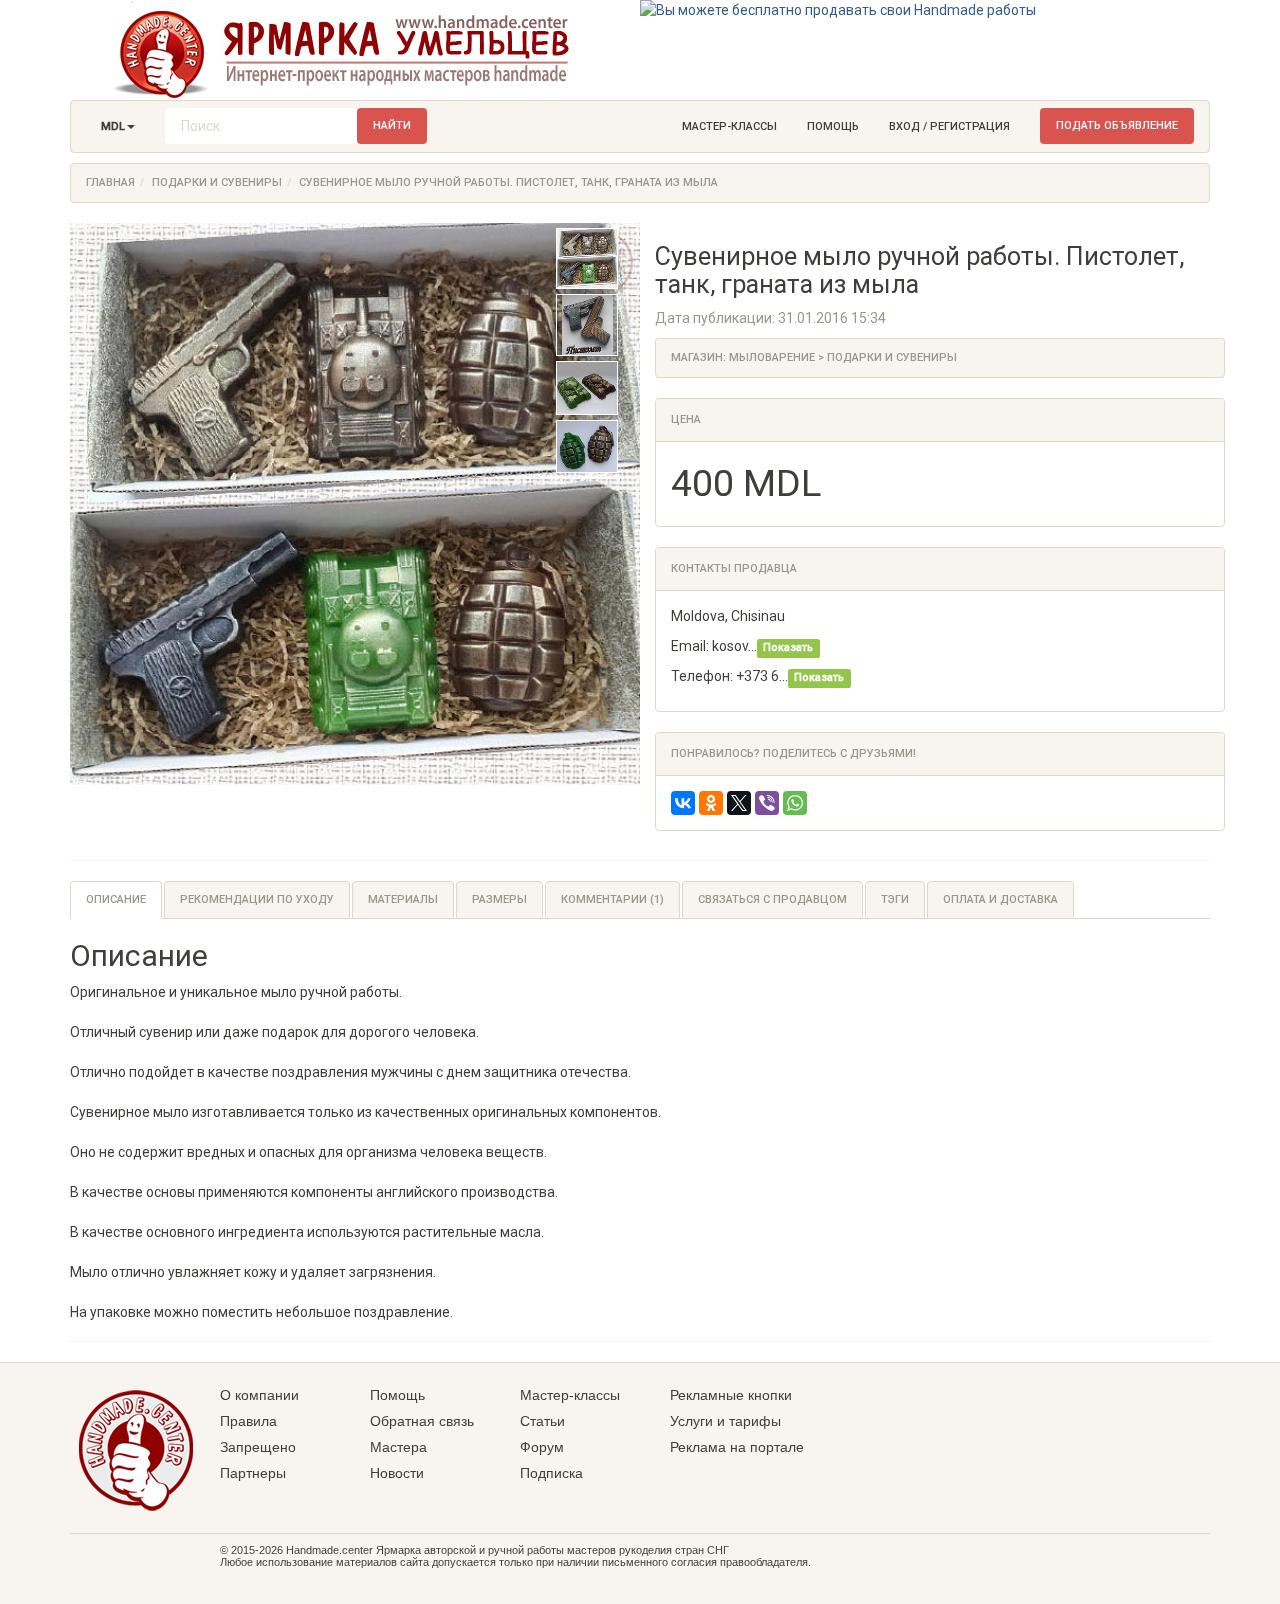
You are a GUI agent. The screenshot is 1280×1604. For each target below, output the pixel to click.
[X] (739, 803)
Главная (110, 182)
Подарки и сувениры (217, 182)
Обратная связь (422, 1421)
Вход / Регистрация (949, 126)
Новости (397, 1473)
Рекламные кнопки (731, 1395)
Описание (116, 899)
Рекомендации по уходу (257, 899)
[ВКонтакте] (683, 803)
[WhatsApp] (795, 803)
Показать (788, 647)
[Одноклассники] (711, 803)
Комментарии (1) (612, 899)
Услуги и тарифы (725, 1421)
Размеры (499, 899)
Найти (392, 125)
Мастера (398, 1447)
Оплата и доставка (1000, 899)
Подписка (551, 1473)
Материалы (403, 899)
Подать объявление (1117, 125)
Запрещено (258, 1447)
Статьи (542, 1421)
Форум (542, 1447)
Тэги (895, 899)
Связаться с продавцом (772, 899)
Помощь (833, 126)
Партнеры (253, 1473)
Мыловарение (772, 357)
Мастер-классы (729, 126)
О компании (259, 1395)
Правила (248, 1421)
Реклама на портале (737, 1447)
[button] (118, 127)
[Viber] (767, 803)
